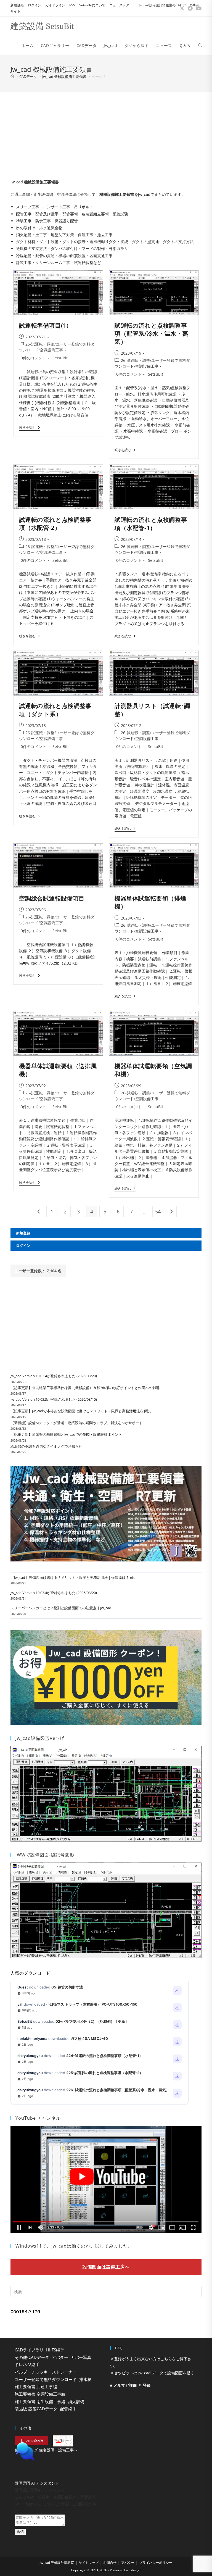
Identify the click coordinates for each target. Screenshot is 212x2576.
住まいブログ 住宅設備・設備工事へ (46, 2450)
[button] (58, 2465)
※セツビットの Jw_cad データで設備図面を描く (152, 2373)
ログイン (35, 5)
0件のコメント (33, 358)
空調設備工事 (51, 350)
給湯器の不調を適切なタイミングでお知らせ (46, 1446)
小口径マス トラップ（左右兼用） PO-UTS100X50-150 (92, 2004)
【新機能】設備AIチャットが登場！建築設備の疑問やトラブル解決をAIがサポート (77, 1423)
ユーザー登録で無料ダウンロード (46, 2379)
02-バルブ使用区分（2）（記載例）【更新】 (92, 2021)
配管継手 (68, 2409)
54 (158, 1211)
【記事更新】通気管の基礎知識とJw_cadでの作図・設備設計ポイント (66, 1434)
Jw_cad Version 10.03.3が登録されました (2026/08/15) (54, 1399)
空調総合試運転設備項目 (52, 898)
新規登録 (17, 5)
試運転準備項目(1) (44, 325)
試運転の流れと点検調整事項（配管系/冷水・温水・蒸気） (152, 334)
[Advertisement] (106, 134)
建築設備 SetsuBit (42, 26)
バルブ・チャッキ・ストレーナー (46, 2372)
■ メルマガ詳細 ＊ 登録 (130, 2385)
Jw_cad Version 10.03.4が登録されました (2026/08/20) (54, 1376)
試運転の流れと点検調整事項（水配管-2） (55, 524)
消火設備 (76, 2401)
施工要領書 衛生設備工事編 (40, 2401)
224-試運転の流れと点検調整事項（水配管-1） (104, 2056)
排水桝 (85, 2379)
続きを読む (29, 428)
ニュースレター (121, 5)
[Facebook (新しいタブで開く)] (190, 8)
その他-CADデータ (32, 2357)
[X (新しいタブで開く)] (182, 8)
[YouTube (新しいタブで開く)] (198, 8)
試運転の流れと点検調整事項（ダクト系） (55, 710)
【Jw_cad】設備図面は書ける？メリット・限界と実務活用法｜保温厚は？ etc (73, 1577)
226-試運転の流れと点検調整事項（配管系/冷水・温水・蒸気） (118, 2090)
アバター (60, 2357)
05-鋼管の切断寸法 (67, 1987)
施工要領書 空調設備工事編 (40, 2394)
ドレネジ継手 (27, 2364)
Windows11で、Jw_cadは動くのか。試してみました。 (74, 2246)
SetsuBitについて (92, 5)
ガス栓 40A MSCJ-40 (89, 2038)
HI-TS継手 (55, 2350)
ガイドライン (55, 5)
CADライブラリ (29, 2350)
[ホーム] (12, 77)
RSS (72, 5)
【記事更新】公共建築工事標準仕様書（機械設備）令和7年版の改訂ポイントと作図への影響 (85, 1388)
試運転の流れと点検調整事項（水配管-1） (151, 524)
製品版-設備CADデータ (36, 2409)
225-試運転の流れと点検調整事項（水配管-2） (105, 2073)
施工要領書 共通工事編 (36, 2387)
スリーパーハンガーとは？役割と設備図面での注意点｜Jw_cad (61, 1608)
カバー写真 (81, 2357)
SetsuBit (60, 358)
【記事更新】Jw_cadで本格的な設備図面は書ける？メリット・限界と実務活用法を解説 (81, 1411)
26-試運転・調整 (40, 344)
